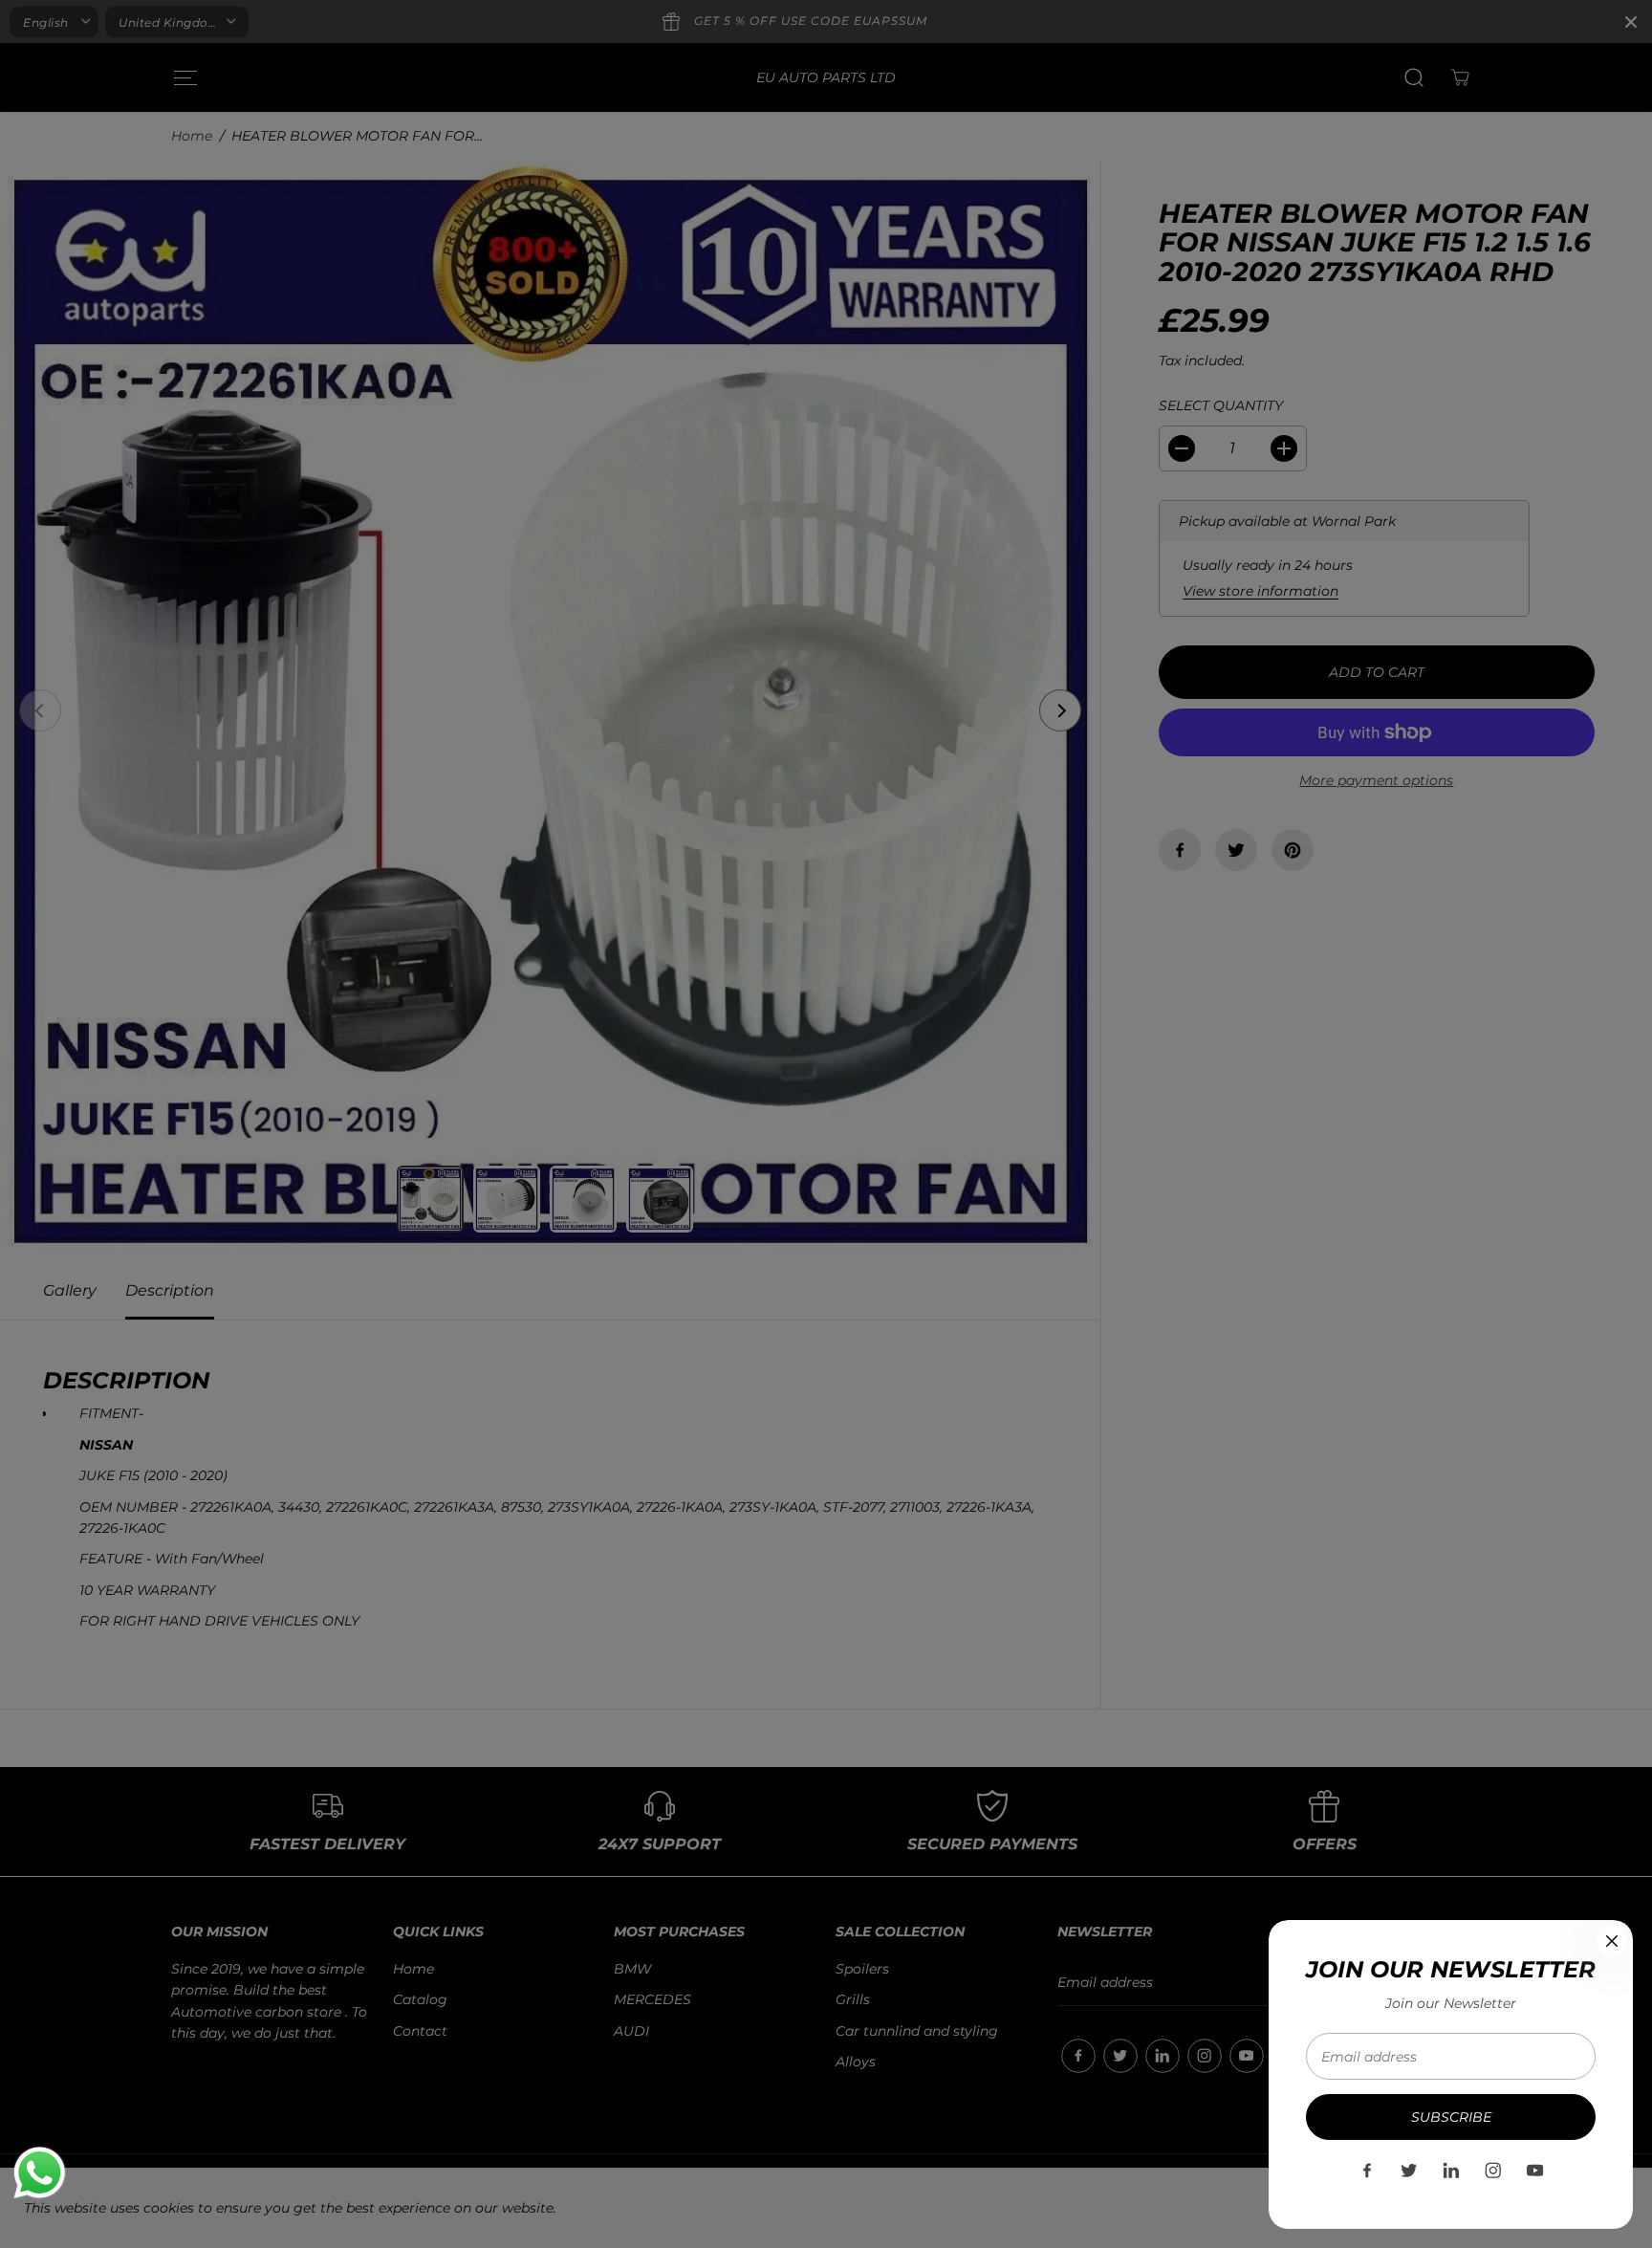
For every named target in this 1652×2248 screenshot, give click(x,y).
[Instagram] (1493, 2171)
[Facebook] (1367, 2171)
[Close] (1612, 1941)
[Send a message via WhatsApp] (40, 2173)
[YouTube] (1535, 2171)
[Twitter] (1409, 2171)
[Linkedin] (1451, 2171)
